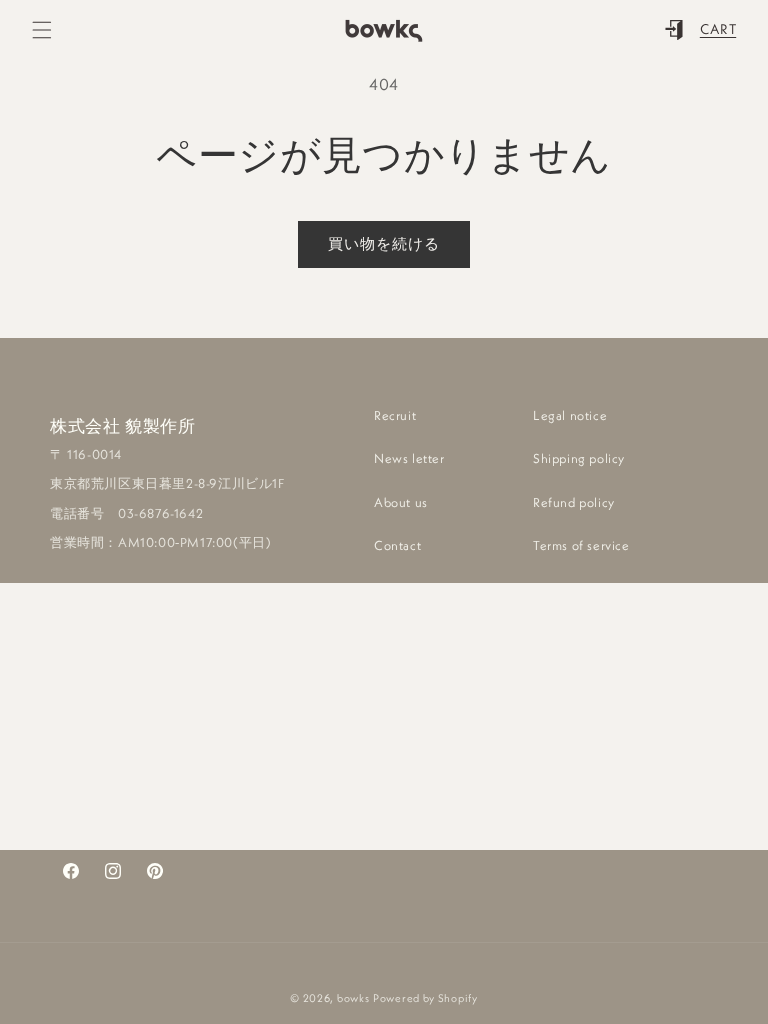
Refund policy (574, 502)
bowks (353, 998)
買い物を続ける (384, 243)
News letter (409, 458)
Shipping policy (579, 458)
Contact (397, 545)
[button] (42, 30)
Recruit (395, 415)
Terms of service (581, 545)
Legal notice (570, 415)
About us (401, 502)
